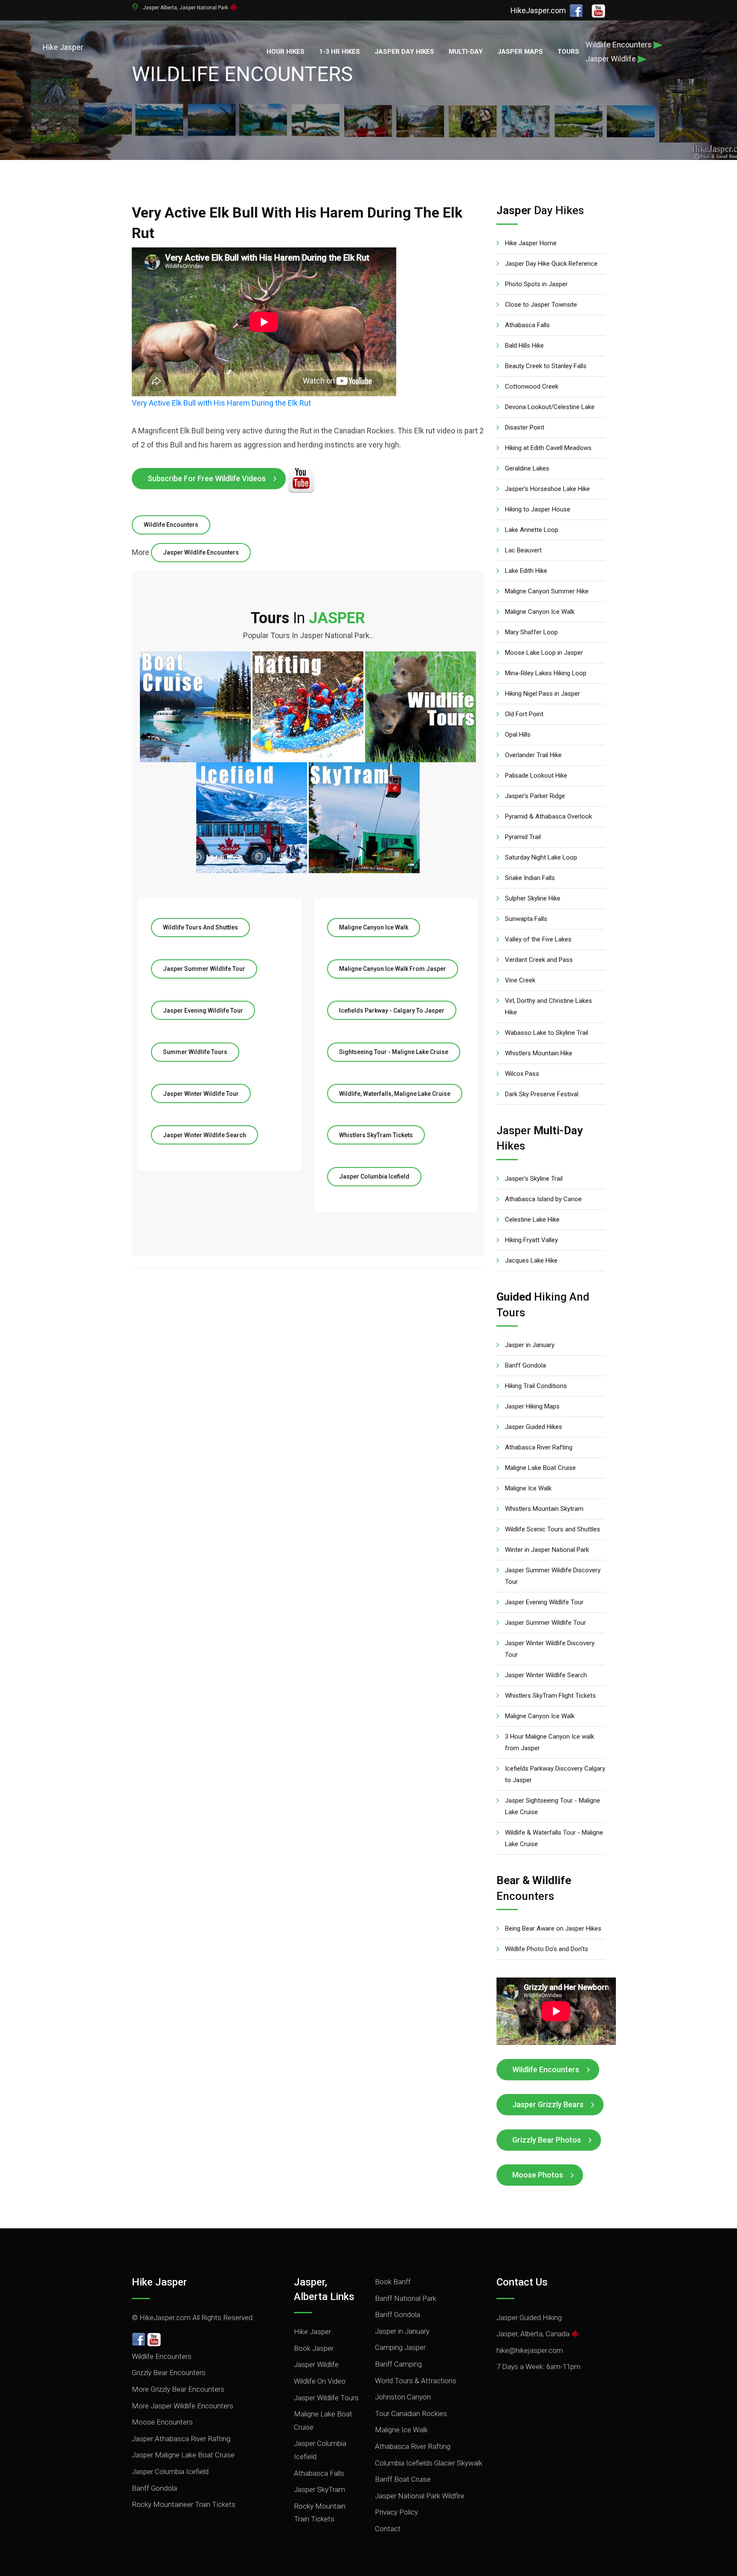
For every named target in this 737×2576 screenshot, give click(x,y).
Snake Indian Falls (530, 878)
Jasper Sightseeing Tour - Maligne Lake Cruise (553, 1806)
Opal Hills (518, 735)
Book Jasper (314, 2348)
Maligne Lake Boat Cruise (540, 1468)
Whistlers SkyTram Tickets (376, 1135)
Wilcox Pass (522, 1074)
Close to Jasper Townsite (541, 305)
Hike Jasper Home (531, 243)
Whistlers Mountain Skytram (544, 1509)
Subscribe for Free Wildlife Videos (207, 478)
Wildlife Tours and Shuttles (200, 927)
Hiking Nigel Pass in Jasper (543, 694)
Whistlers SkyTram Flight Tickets (550, 1696)
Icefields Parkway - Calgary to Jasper (392, 1011)
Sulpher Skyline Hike (533, 898)
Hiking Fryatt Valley (531, 1240)
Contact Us (522, 2282)
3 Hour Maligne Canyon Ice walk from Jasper (550, 1742)
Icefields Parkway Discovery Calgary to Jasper (555, 1774)
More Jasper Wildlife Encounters (183, 2406)
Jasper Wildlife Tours (326, 2398)
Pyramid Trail (523, 837)
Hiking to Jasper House (538, 509)
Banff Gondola (525, 1365)
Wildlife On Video (320, 2381)
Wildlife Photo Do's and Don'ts (547, 1949)
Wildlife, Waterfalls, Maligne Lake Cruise (395, 1094)
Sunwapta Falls (526, 919)
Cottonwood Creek (532, 386)
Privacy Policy (396, 2512)
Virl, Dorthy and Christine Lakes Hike (548, 1006)
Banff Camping (398, 2364)
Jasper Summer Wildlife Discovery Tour (553, 1576)
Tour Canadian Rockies (411, 2413)
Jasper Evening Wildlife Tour (203, 1011)
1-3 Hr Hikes (339, 52)
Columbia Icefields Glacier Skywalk (429, 2463)
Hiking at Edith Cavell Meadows (548, 448)
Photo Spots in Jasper (536, 284)
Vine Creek (520, 980)
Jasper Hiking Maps (532, 1406)
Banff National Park (406, 2298)
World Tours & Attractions (416, 2381)
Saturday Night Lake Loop (541, 857)
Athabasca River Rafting (539, 1447)
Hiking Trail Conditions (536, 1386)
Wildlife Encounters (171, 525)
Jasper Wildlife (316, 2364)
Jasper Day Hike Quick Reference (551, 264)
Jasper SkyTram (319, 2489)
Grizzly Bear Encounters (169, 2373)
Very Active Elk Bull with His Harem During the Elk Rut (221, 403)
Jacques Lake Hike (531, 1260)
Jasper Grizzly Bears (548, 2104)
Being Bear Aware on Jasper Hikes (553, 1928)
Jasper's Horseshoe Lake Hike (547, 489)
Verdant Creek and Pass (539, 960)
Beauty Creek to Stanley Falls (546, 366)
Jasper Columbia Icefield (374, 1176)
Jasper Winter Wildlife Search (205, 1135)
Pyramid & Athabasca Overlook (548, 816)
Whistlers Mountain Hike (539, 1053)
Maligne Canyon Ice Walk (374, 927)
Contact (388, 2529)
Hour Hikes (286, 52)
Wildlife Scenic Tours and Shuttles (553, 1529)
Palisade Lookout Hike (536, 775)
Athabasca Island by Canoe (543, 1199)
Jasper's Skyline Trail (534, 1179)
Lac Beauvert (523, 550)
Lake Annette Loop (532, 530)
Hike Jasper (159, 2282)
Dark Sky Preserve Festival (542, 1094)
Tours (568, 52)
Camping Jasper (400, 2347)
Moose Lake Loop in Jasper (544, 653)
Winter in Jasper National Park (547, 1550)
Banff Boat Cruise (403, 2479)
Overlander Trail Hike (533, 755)
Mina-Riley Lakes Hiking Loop (546, 673)
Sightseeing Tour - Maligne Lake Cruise (394, 1052)
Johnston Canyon (403, 2397)
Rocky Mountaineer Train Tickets (184, 2504)
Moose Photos (538, 2175)
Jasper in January (530, 1345)
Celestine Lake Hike (532, 1220)
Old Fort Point (524, 714)
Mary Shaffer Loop (531, 632)
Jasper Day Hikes (404, 52)
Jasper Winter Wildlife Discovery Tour (550, 1649)
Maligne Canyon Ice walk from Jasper (393, 969)
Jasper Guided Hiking (529, 2318)
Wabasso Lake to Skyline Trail (547, 1033)
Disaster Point (525, 427)
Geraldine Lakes (527, 468)
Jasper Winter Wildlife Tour (201, 1094)
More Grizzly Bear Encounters (178, 2389)
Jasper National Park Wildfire (420, 2496)
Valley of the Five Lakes (538, 939)
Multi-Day (466, 52)
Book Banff (393, 2282)
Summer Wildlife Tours (195, 1052)
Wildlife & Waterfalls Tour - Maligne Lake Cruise (554, 1838)
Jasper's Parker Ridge (535, 796)
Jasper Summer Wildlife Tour (204, 969)
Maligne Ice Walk (528, 1488)
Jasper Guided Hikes (534, 1427)
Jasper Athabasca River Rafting (181, 2439)
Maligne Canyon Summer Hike (547, 591)
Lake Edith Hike (526, 571)
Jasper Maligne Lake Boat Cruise (183, 2455)
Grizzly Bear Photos (547, 2140)
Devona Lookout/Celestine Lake (550, 407)
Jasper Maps (520, 52)
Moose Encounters (162, 2422)
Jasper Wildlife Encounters (201, 552)
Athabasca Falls (527, 325)
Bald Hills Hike (524, 346)
